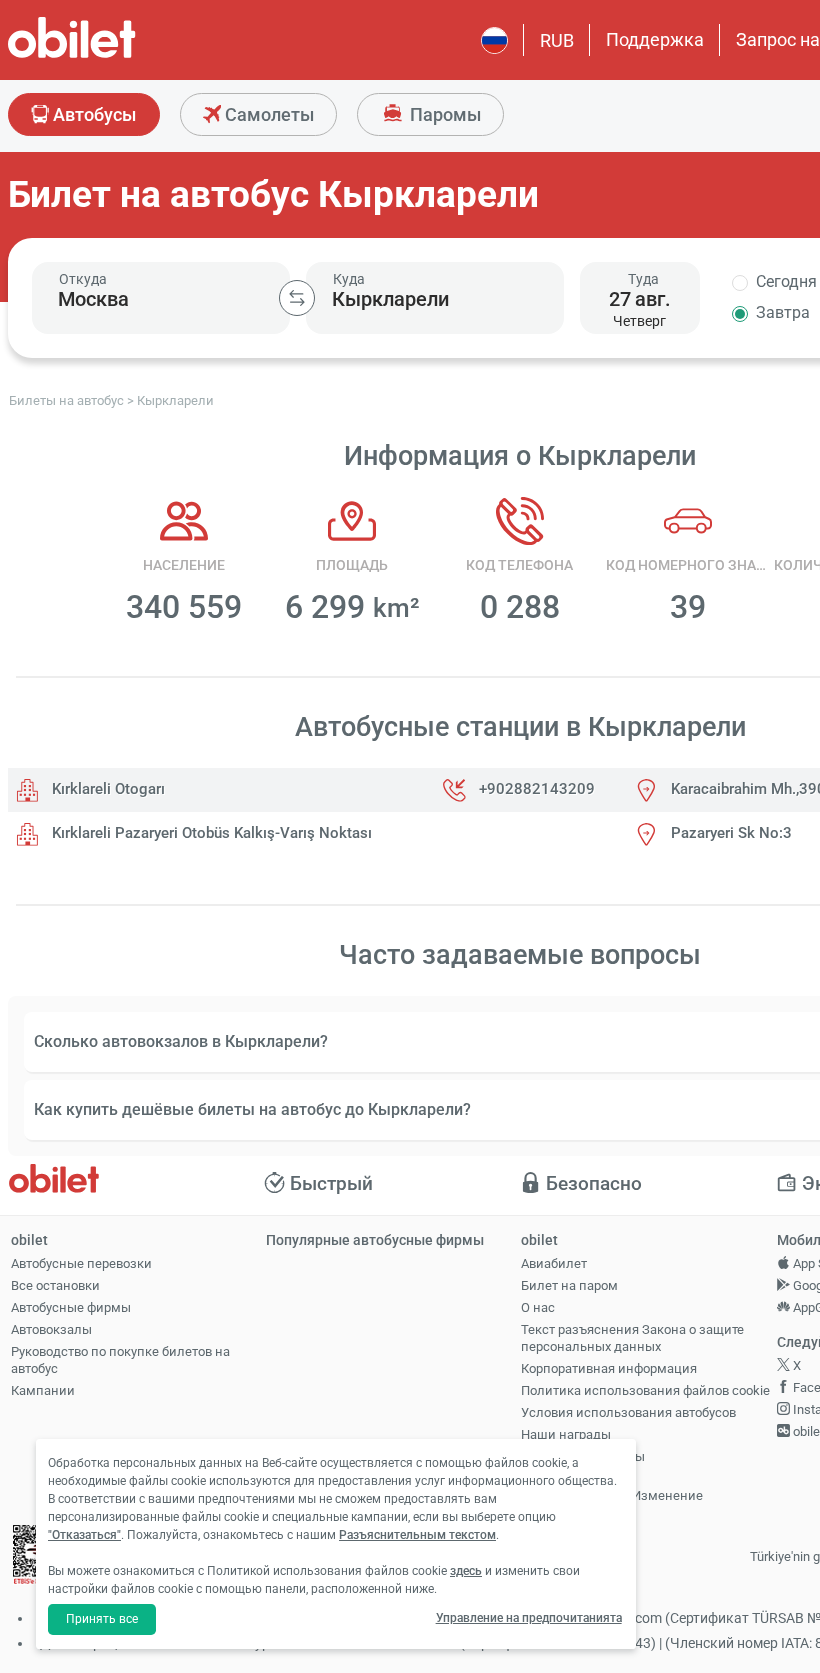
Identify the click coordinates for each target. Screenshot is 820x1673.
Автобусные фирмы (71, 1307)
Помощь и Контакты (583, 1456)
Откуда (83, 279)
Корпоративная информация (609, 1368)
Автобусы (92, 114)
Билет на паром (569, 1285)
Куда (349, 279)
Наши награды (566, 1434)
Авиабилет (554, 1263)
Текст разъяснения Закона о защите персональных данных (632, 1338)
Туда (643, 279)
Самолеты (267, 114)
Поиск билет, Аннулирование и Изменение (612, 1487)
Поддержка (655, 39)
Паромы (443, 114)
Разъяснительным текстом (417, 1535)
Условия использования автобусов (628, 1412)
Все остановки (55, 1285)
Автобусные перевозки (81, 1263)
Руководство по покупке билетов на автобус (120, 1360)
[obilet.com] (120, 55)
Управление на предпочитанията (529, 1618)
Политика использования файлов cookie (645, 1390)
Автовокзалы (51, 1329)
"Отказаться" (84, 1535)
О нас (538, 1307)
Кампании (43, 1390)
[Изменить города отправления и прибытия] (297, 298)
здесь (466, 1571)
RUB (557, 40)
